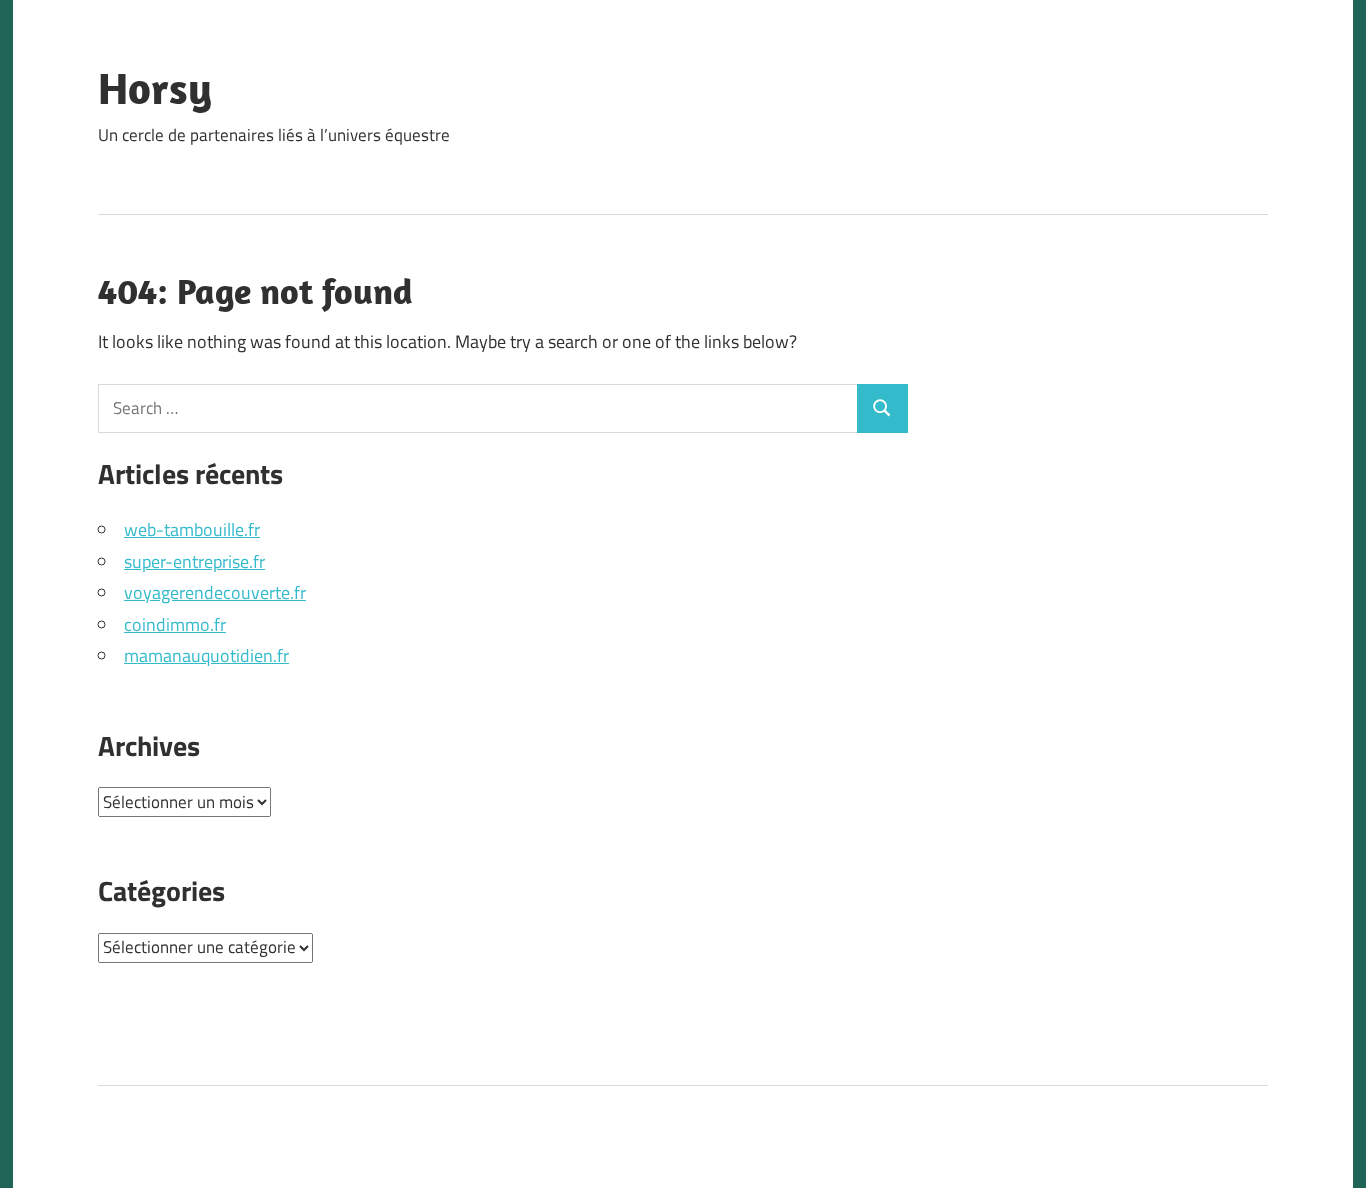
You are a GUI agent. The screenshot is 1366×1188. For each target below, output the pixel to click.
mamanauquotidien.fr (206, 655)
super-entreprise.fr (194, 561)
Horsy (155, 88)
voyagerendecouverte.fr (215, 592)
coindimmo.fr (175, 624)
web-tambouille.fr (192, 529)
